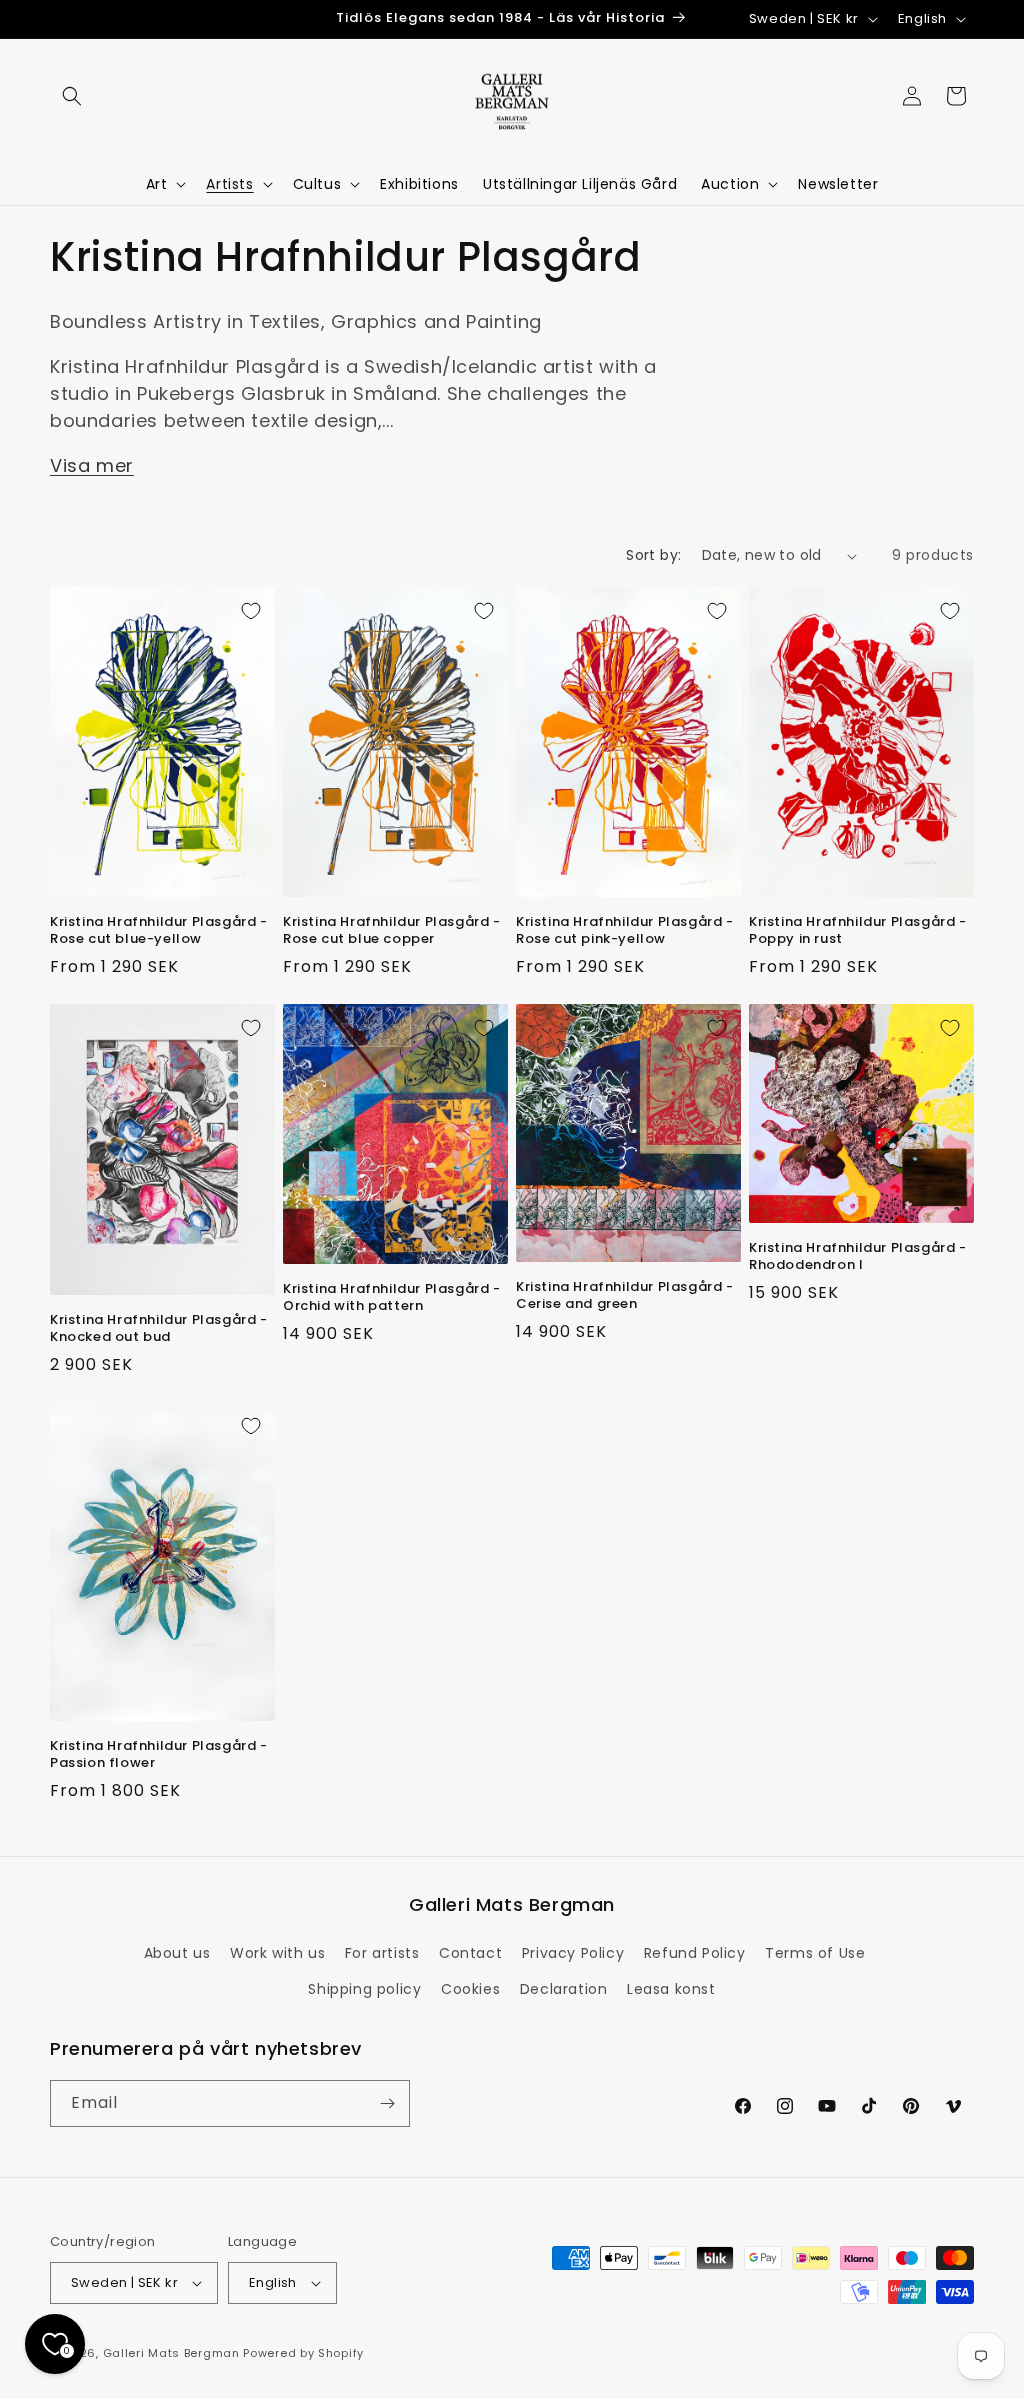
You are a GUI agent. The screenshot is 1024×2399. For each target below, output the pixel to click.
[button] (72, 96)
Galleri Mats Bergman (171, 2353)
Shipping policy (364, 1989)
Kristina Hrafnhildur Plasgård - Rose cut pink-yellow (625, 931)
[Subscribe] (387, 2103)
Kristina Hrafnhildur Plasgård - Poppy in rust (858, 931)
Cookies (470, 1989)
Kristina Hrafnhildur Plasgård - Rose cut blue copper (392, 931)
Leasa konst (671, 1989)
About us (177, 1953)
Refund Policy (695, 1953)
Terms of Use (815, 1953)
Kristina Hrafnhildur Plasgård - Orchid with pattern (392, 1298)
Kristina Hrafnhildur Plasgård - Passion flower (159, 1755)
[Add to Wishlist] (251, 611)
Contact (470, 1953)
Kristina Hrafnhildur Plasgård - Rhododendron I (858, 1257)
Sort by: (653, 555)
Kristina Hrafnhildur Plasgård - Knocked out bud (159, 1329)
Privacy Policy (573, 1953)
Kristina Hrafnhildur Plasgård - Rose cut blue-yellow (159, 931)
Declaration (564, 1989)
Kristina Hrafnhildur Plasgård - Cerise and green (625, 1296)
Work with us (277, 1953)
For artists (382, 1953)
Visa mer (92, 465)
